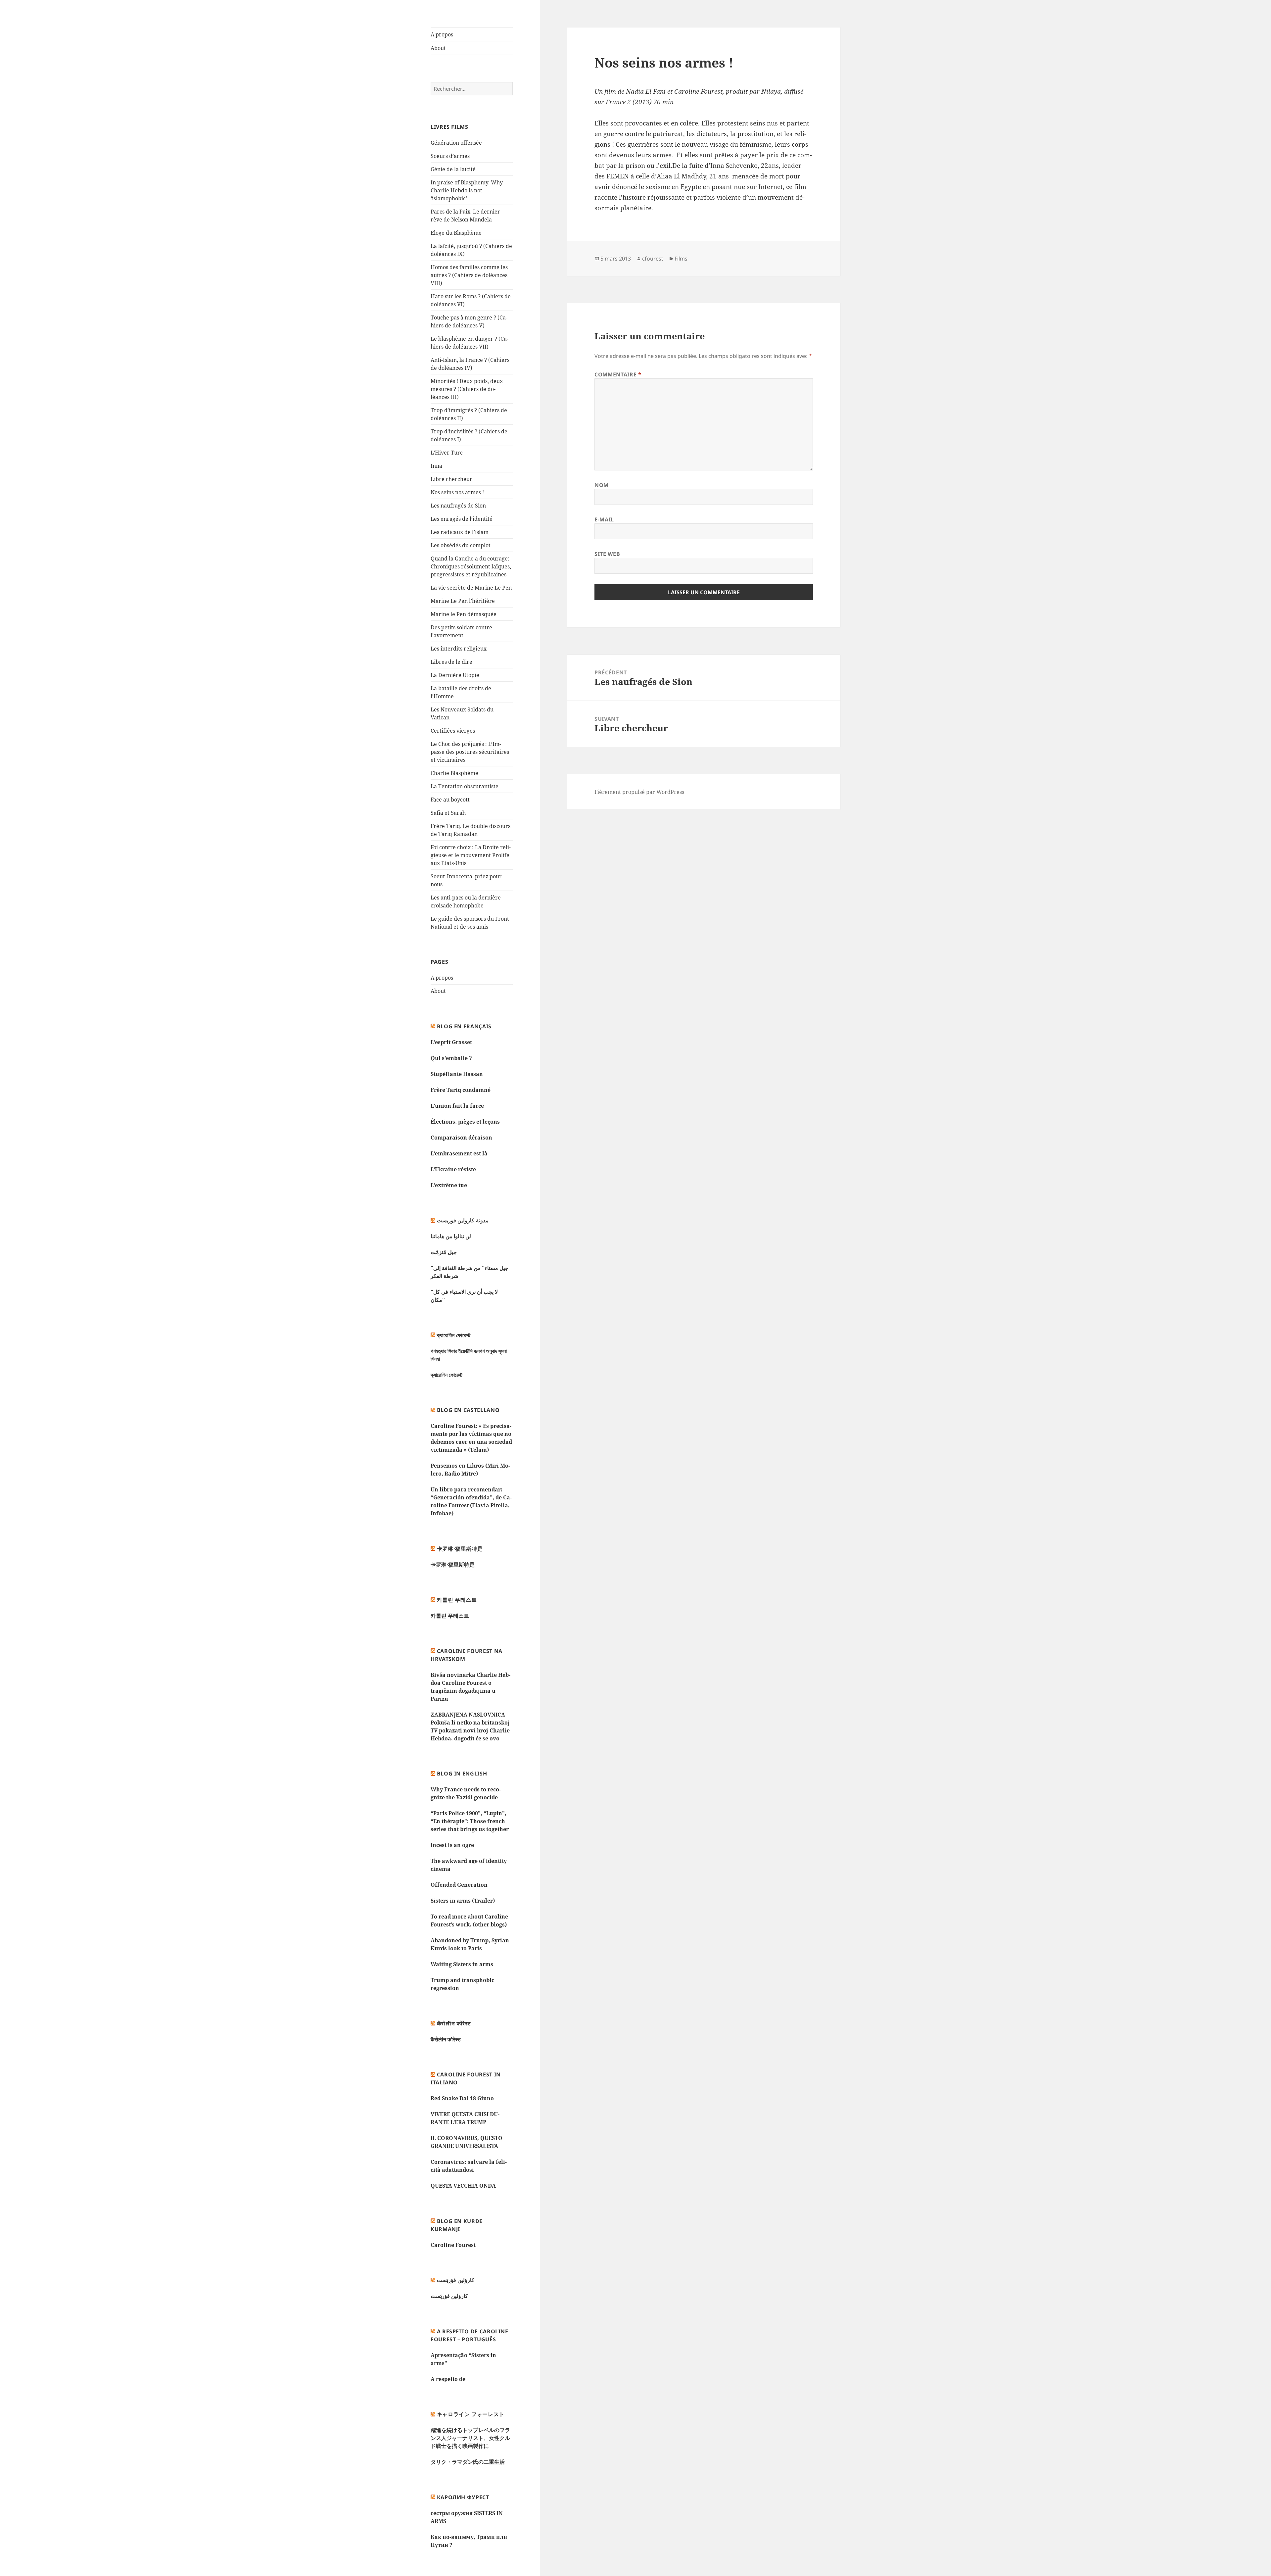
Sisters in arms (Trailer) (463, 1901)
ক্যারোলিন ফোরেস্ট (454, 1335)
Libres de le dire (451, 662)
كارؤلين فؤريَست (456, 2280)
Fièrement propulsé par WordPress (639, 792)
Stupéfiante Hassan (457, 1074)
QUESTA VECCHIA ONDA (463, 2186)
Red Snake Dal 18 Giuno (462, 2098)
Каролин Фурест (463, 2497)
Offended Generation (459, 1885)
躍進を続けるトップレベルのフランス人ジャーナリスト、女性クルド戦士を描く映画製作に (470, 2438)
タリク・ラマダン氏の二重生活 (468, 2462)
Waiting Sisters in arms (462, 1964)
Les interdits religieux (459, 649)
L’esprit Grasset (451, 1042)
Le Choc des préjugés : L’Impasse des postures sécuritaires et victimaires (470, 752)
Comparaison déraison (461, 1138)
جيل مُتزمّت (444, 1252)
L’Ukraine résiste (453, 1169)
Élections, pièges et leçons (465, 1122)
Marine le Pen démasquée (464, 614)
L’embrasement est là (459, 1153)
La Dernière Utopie (455, 675)
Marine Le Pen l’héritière (463, 601)
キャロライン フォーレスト (471, 2414)
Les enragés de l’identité (462, 519)
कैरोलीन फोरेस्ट (454, 2023)
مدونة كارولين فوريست (463, 1220)
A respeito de (448, 2379)
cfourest (653, 259)
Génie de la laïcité (453, 169)
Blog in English (462, 1774)
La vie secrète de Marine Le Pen (471, 588)
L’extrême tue (449, 1185)
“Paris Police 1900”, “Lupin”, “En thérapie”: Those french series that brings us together (470, 1821)
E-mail (604, 519)
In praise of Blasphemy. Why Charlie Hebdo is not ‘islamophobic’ (467, 190)
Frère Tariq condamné (461, 1090)
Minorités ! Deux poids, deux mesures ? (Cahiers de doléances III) (467, 389)
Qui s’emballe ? (451, 1058)
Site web (607, 554)
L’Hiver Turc (447, 453)
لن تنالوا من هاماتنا (451, 1236)
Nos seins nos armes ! (457, 492)
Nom (602, 485)
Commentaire (618, 374)
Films (681, 259)
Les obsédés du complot (461, 545)
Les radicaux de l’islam (460, 532)
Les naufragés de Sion (458, 506)
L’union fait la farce (457, 1106)
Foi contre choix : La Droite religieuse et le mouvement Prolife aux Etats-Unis (471, 855)
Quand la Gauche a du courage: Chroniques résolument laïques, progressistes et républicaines (471, 566)
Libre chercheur (451, 479)
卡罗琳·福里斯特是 (460, 1549)
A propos (442, 34)
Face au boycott (450, 800)
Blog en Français (464, 1026)
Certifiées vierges (453, 731)
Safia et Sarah (448, 813)
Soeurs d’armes (450, 156)
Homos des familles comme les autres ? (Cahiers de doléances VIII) (469, 275)
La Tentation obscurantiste (465, 786)
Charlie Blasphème (454, 773)
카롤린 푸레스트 (457, 1600)
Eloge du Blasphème (456, 233)
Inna (436, 466)
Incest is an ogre (452, 1845)
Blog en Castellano (468, 1410)
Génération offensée (456, 143)
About (438, 48)
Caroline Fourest (453, 2245)
